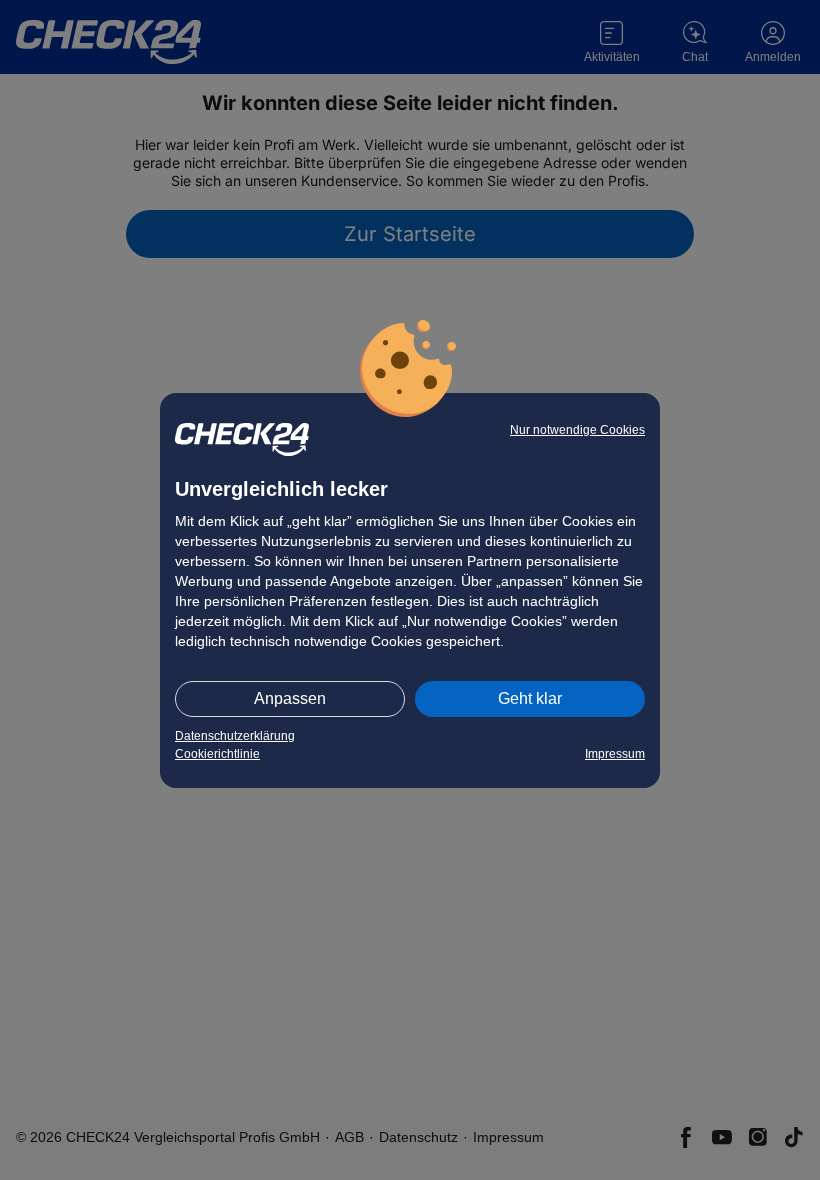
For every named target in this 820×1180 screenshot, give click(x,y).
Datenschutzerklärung (235, 736)
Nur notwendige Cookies (577, 430)
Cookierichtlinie (217, 754)
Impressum (615, 754)
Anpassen (290, 698)
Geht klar (530, 698)
